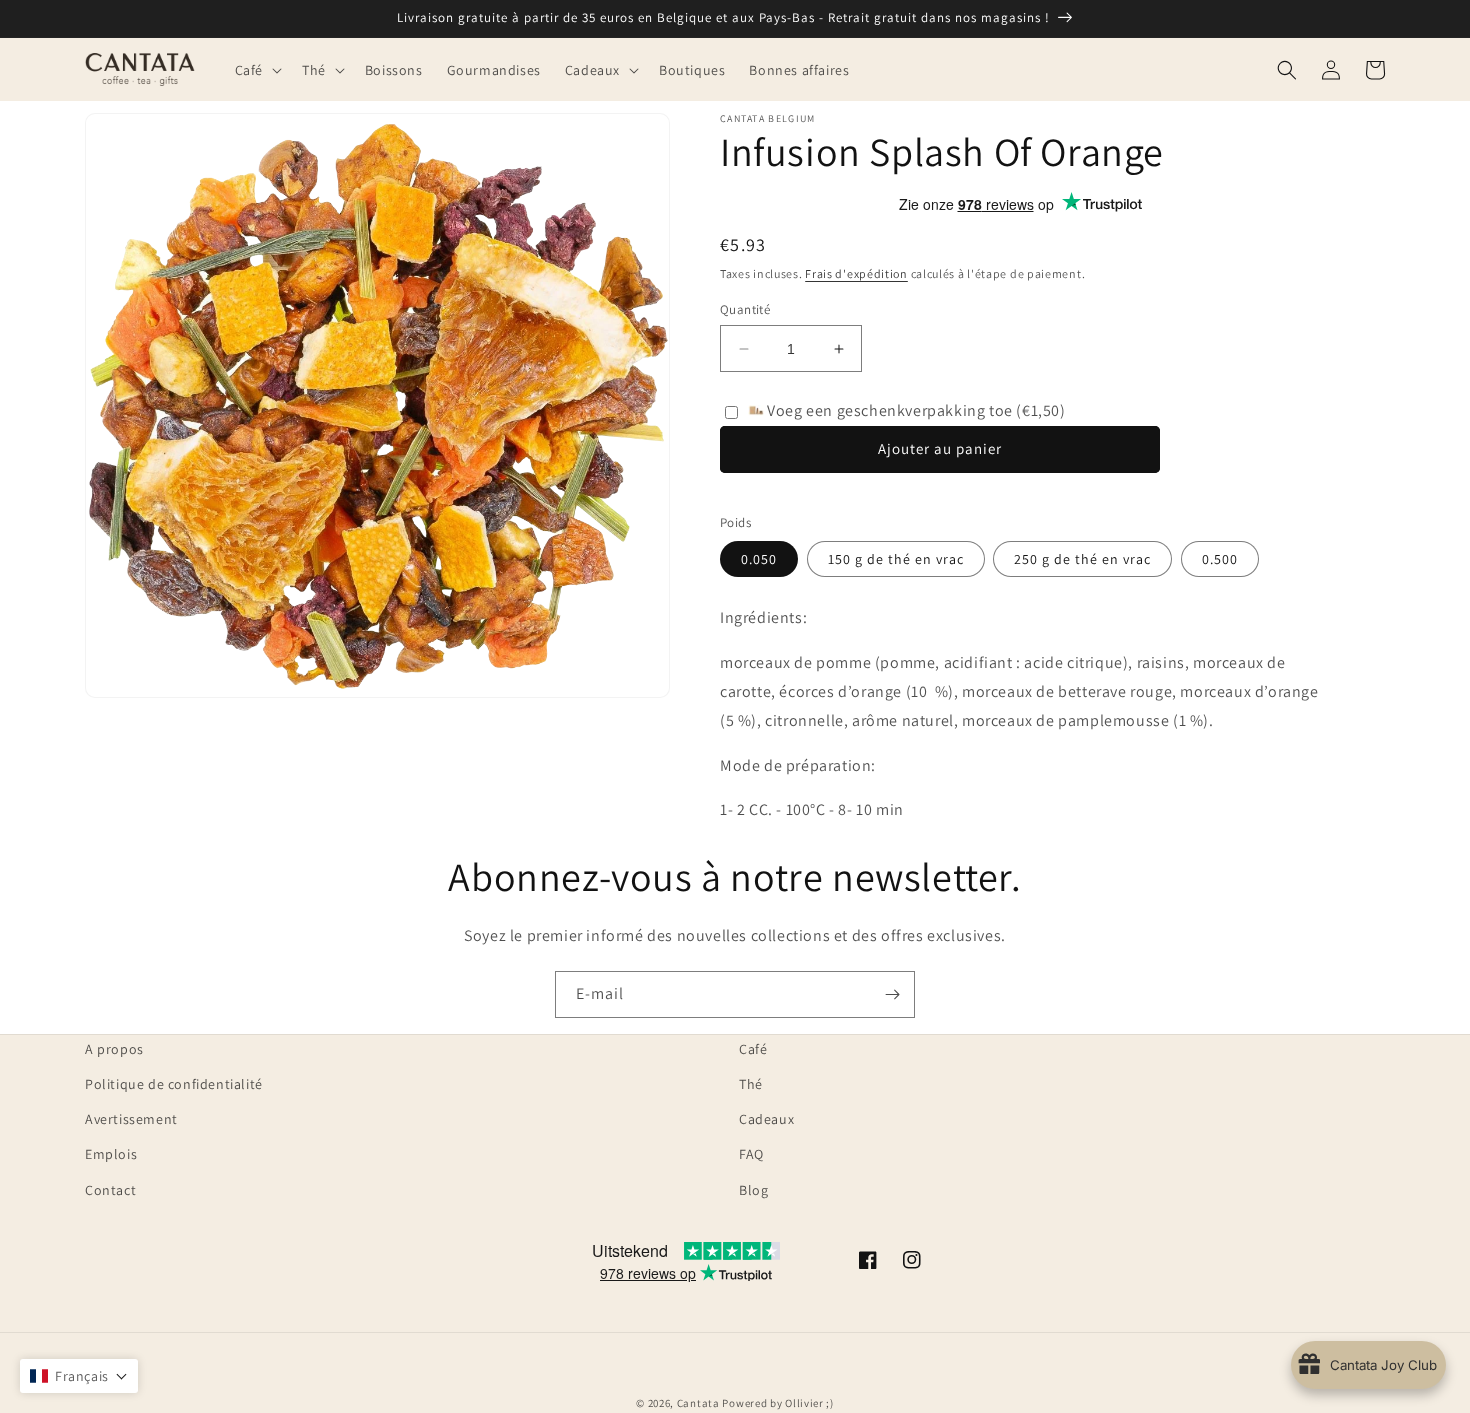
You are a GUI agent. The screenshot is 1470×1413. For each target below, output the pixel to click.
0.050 (759, 559)
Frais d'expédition (856, 273)
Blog (753, 1190)
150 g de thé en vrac (896, 559)
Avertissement (131, 1119)
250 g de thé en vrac (1082, 559)
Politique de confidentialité (174, 1084)
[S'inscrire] (892, 994)
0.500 (1220, 559)
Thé (751, 1084)
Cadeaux (766, 1119)
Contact (110, 1190)
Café (753, 1049)
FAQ (751, 1154)
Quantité (745, 309)
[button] (256, 69)
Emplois (111, 1154)
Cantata (698, 1403)
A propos (114, 1049)
